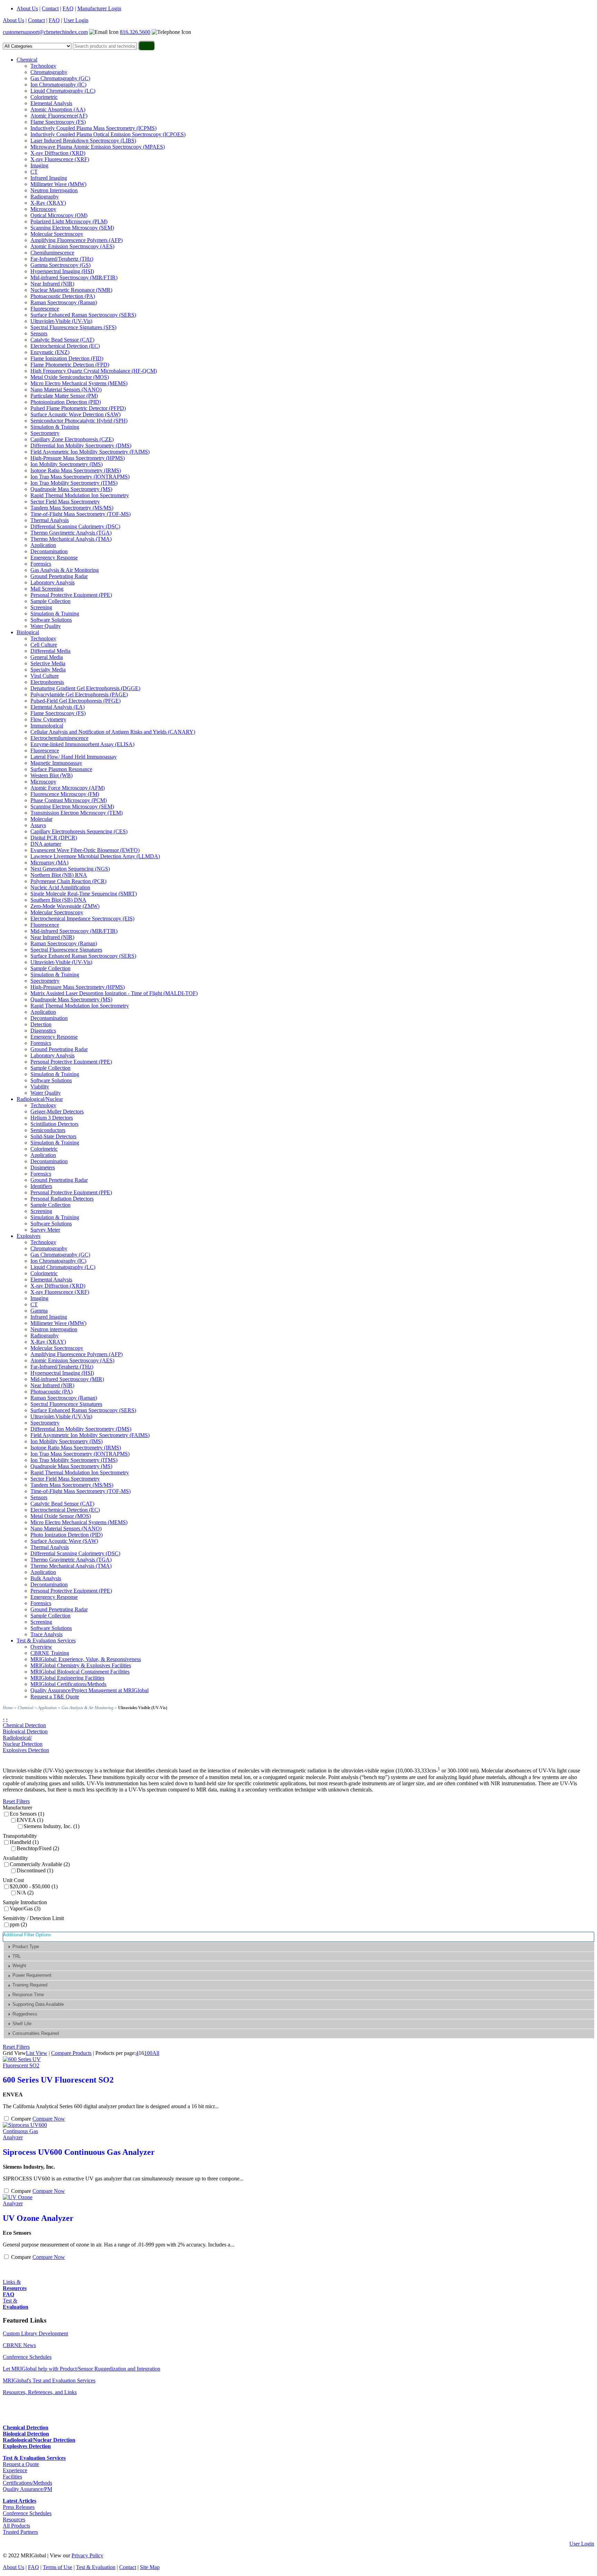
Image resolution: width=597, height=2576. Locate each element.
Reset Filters (16, 1801)
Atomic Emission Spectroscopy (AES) (72, 246)
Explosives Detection (26, 1750)
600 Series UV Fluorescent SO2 (58, 2080)
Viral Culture (45, 676)
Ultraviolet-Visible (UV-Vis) (61, 321)
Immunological (47, 726)
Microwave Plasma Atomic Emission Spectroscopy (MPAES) (98, 147)
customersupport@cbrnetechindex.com (45, 32)
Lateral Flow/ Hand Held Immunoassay (74, 757)
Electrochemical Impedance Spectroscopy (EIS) (82, 919)
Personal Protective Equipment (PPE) (71, 595)
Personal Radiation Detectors (62, 1199)
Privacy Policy (87, 2555)
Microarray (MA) (49, 863)
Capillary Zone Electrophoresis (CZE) (72, 439)
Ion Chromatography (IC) (58, 85)
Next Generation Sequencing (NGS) (70, 869)
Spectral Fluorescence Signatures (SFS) (73, 327)
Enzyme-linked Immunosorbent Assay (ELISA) (82, 744)
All (156, 2053)
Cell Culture (44, 645)
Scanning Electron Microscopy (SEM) (72, 228)
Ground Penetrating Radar (59, 576)
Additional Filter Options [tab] (27, 1935)
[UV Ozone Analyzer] (27, 2203)
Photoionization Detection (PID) (66, 402)
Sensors (39, 333)
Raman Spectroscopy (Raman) (64, 302)
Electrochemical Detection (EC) (65, 346)
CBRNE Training (50, 1653)
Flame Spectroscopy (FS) (58, 122)
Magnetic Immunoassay (56, 763)
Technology (43, 66)
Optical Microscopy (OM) (59, 215)
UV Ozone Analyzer (38, 2218)
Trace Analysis (46, 1634)
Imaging (39, 165)
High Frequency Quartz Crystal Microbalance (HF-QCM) (94, 371)
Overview (41, 1647)
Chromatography (49, 72)
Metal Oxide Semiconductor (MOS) (70, 377)
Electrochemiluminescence (59, 738)
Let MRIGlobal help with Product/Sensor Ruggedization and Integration (82, 2369)
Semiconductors (48, 1130)
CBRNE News (19, 2345)
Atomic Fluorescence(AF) (59, 116)
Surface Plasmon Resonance (61, 769)
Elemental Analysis (51, 103)
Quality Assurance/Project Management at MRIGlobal (89, 1690)
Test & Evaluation (96, 2567)
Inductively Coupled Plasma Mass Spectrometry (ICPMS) (93, 128)
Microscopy (43, 209)
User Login (76, 20)
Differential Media (50, 651)
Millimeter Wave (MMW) (58, 184)
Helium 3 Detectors (52, 1118)
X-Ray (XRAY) (48, 203)
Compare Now (49, 2119)
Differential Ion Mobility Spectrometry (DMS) (81, 446)
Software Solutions (51, 620)
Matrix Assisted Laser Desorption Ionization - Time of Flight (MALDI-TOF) (114, 993)
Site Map (150, 2567)
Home (8, 1708)
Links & (15, 2285)
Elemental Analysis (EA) (58, 707)
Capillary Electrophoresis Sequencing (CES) (79, 831)
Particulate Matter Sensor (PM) (64, 396)
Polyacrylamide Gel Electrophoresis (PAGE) (79, 694)
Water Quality (46, 626)
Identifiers (41, 1186)
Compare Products (71, 2053)
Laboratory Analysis (53, 582)
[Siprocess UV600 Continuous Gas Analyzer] (27, 2137)
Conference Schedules (27, 2357)
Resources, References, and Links (40, 2392)
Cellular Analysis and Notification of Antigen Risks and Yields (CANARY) (113, 732)
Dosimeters (43, 1167)
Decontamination (49, 551)
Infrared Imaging (49, 178)
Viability (40, 1087)
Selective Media (48, 663)
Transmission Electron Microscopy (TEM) (77, 813)
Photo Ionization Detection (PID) (67, 1535)
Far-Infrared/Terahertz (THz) (62, 259)
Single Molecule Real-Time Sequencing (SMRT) (84, 894)
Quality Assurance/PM (27, 2489)
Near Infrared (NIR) (52, 284)
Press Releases (19, 2507)
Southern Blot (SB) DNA (58, 900)
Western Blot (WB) (51, 775)
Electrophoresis (47, 682)
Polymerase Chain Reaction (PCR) (68, 881)
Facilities (12, 2477)
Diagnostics (43, 1031)
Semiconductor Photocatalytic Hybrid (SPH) (79, 421)
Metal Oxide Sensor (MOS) (61, 1516)
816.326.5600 (135, 32)
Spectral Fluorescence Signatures (66, 950)
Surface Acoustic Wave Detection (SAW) (75, 414)
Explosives (29, 1236)
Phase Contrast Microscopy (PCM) (69, 800)
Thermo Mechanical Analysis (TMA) (71, 539)
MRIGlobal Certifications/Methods (68, 1684)
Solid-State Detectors (53, 1136)
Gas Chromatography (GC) (60, 78)
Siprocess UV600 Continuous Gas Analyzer (79, 2152)
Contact (50, 8)
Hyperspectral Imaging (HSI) (62, 271)
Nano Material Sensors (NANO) (66, 390)
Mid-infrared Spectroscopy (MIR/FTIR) (74, 277)
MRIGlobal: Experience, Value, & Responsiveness (86, 1659)
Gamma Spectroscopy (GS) (60, 265)
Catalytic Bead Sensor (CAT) (62, 340)
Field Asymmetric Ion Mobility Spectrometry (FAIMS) (90, 452)
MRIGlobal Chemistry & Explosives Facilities (81, 1665)
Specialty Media (48, 670)
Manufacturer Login (99, 8)
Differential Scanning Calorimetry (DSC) (75, 526)
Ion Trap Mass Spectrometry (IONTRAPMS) (80, 477)
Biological (28, 632)
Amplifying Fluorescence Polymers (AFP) (77, 240)
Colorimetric (44, 97)
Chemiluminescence (52, 253)
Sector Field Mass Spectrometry (65, 502)
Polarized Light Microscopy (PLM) (69, 221)
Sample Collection (50, 601)
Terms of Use (58, 2567)
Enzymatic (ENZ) (50, 352)
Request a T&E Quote (55, 1697)
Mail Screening (47, 589)
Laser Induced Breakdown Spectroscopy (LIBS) (83, 141)
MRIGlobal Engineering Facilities (67, 1678)
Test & (16, 2304)
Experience (15, 2470)
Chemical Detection (24, 1725)
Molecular (41, 819)
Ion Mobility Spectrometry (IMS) (67, 464)
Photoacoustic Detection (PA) (63, 296)
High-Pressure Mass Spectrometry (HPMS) (78, 458)
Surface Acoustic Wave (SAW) (64, 1541)
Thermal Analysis (50, 520)
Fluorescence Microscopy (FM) (65, 794)
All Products (16, 2526)
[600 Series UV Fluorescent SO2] (27, 2065)
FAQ (68, 8)
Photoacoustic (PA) (51, 1392)
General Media (47, 657)
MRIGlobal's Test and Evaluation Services (49, 2380)
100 (148, 2053)
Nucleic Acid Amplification (60, 887)
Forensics (41, 564)
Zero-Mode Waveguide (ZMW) (65, 906)
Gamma (39, 1311)
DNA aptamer (46, 844)
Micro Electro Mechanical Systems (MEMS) (79, 383)
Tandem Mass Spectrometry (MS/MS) (72, 508)
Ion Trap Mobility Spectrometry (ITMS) (74, 483)
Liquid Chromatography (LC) (63, 91)
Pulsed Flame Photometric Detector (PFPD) (78, 408)
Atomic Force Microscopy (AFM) (68, 788)
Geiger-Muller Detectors (57, 1111)
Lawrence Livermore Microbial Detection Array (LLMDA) (95, 856)
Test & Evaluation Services (46, 1641)
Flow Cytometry (48, 719)
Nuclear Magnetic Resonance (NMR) (71, 290)
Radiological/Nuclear (40, 1099)
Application (43, 545)
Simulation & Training (55, 427)
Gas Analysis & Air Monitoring (65, 570)
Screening (41, 607)
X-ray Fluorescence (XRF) (60, 159)
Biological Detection (25, 1731)
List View (37, 2053)
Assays (38, 825)
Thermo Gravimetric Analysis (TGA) (71, 533)
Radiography (45, 197)
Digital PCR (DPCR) (54, 838)
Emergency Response (54, 558)
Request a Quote (21, 2464)
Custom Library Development (35, 2333)
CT (34, 172)
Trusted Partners (20, 2532)
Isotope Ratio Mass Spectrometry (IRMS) (76, 470)
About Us (27, 8)
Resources (14, 2519)
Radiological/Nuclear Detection (23, 1741)
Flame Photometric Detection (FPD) (70, 365)
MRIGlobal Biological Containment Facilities (80, 1672)
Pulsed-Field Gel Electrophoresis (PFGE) (75, 701)
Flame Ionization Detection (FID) (67, 358)
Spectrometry (45, 433)
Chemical (27, 60)
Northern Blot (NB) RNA (59, 875)
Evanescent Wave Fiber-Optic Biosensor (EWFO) (85, 850)
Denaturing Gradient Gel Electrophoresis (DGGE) (85, 688)
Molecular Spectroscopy (57, 234)
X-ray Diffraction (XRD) (58, 153)
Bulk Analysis (46, 1578)
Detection (41, 1024)
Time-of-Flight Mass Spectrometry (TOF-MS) (80, 514)
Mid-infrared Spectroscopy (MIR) (67, 1379)
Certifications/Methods (27, 2483)
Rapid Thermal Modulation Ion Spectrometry (80, 495)
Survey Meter (45, 1230)
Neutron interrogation (54, 1329)
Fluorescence (45, 309)
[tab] (299, 1947)
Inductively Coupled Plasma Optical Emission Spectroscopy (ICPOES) (108, 134)
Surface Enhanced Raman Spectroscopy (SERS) (83, 315)
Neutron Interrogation (54, 190)
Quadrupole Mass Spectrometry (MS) (71, 489)
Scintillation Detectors (54, 1124)
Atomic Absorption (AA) (58, 109)
